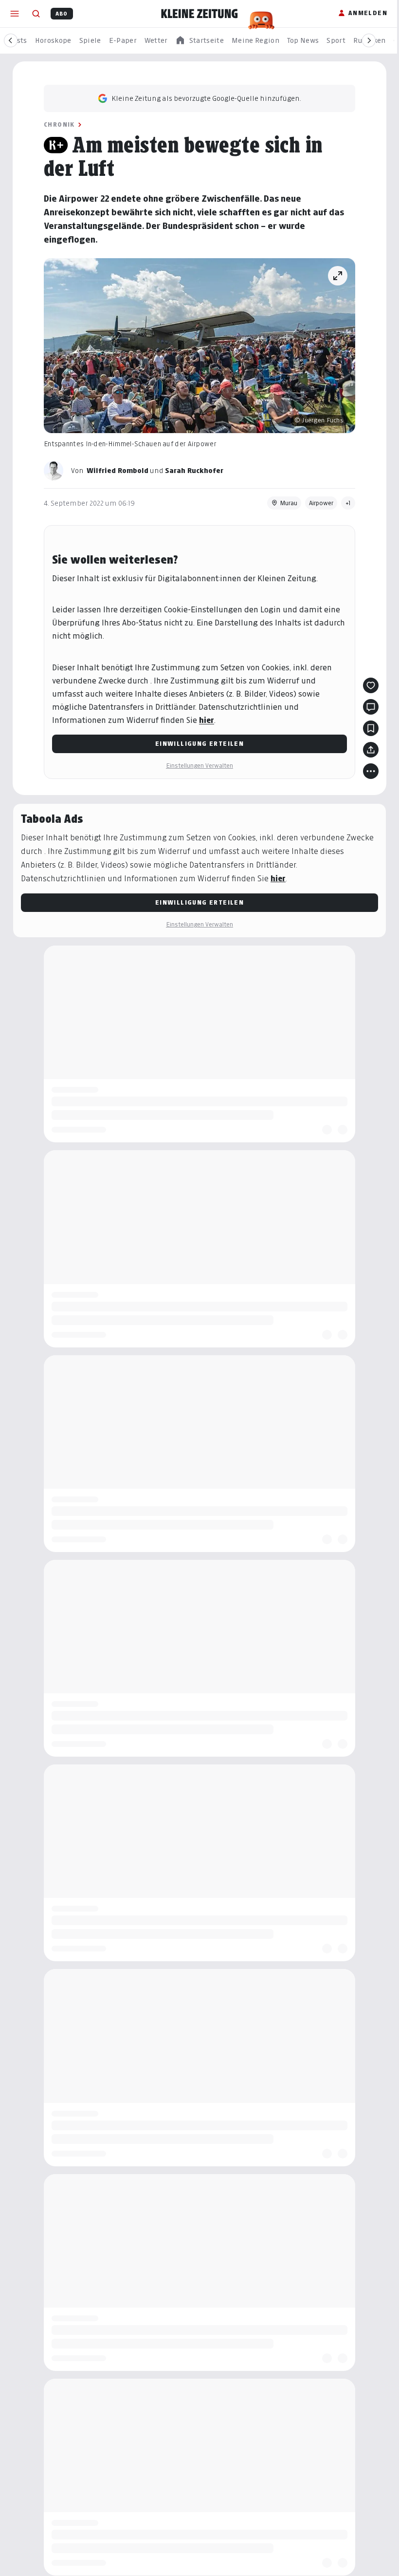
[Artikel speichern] (371, 728)
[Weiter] (369, 40)
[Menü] (15, 14)
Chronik (59, 124)
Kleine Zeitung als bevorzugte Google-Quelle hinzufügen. (206, 98)
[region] (199, 41)
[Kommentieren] (371, 707)
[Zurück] (11, 40)
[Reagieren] (371, 685)
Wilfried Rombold (118, 470)
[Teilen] (371, 750)
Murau (289, 503)
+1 (348, 503)
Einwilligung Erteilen (199, 744)
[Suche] (36, 14)
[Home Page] (199, 14)
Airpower (321, 503)
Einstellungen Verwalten (199, 766)
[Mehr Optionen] (371, 771)
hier (207, 720)
